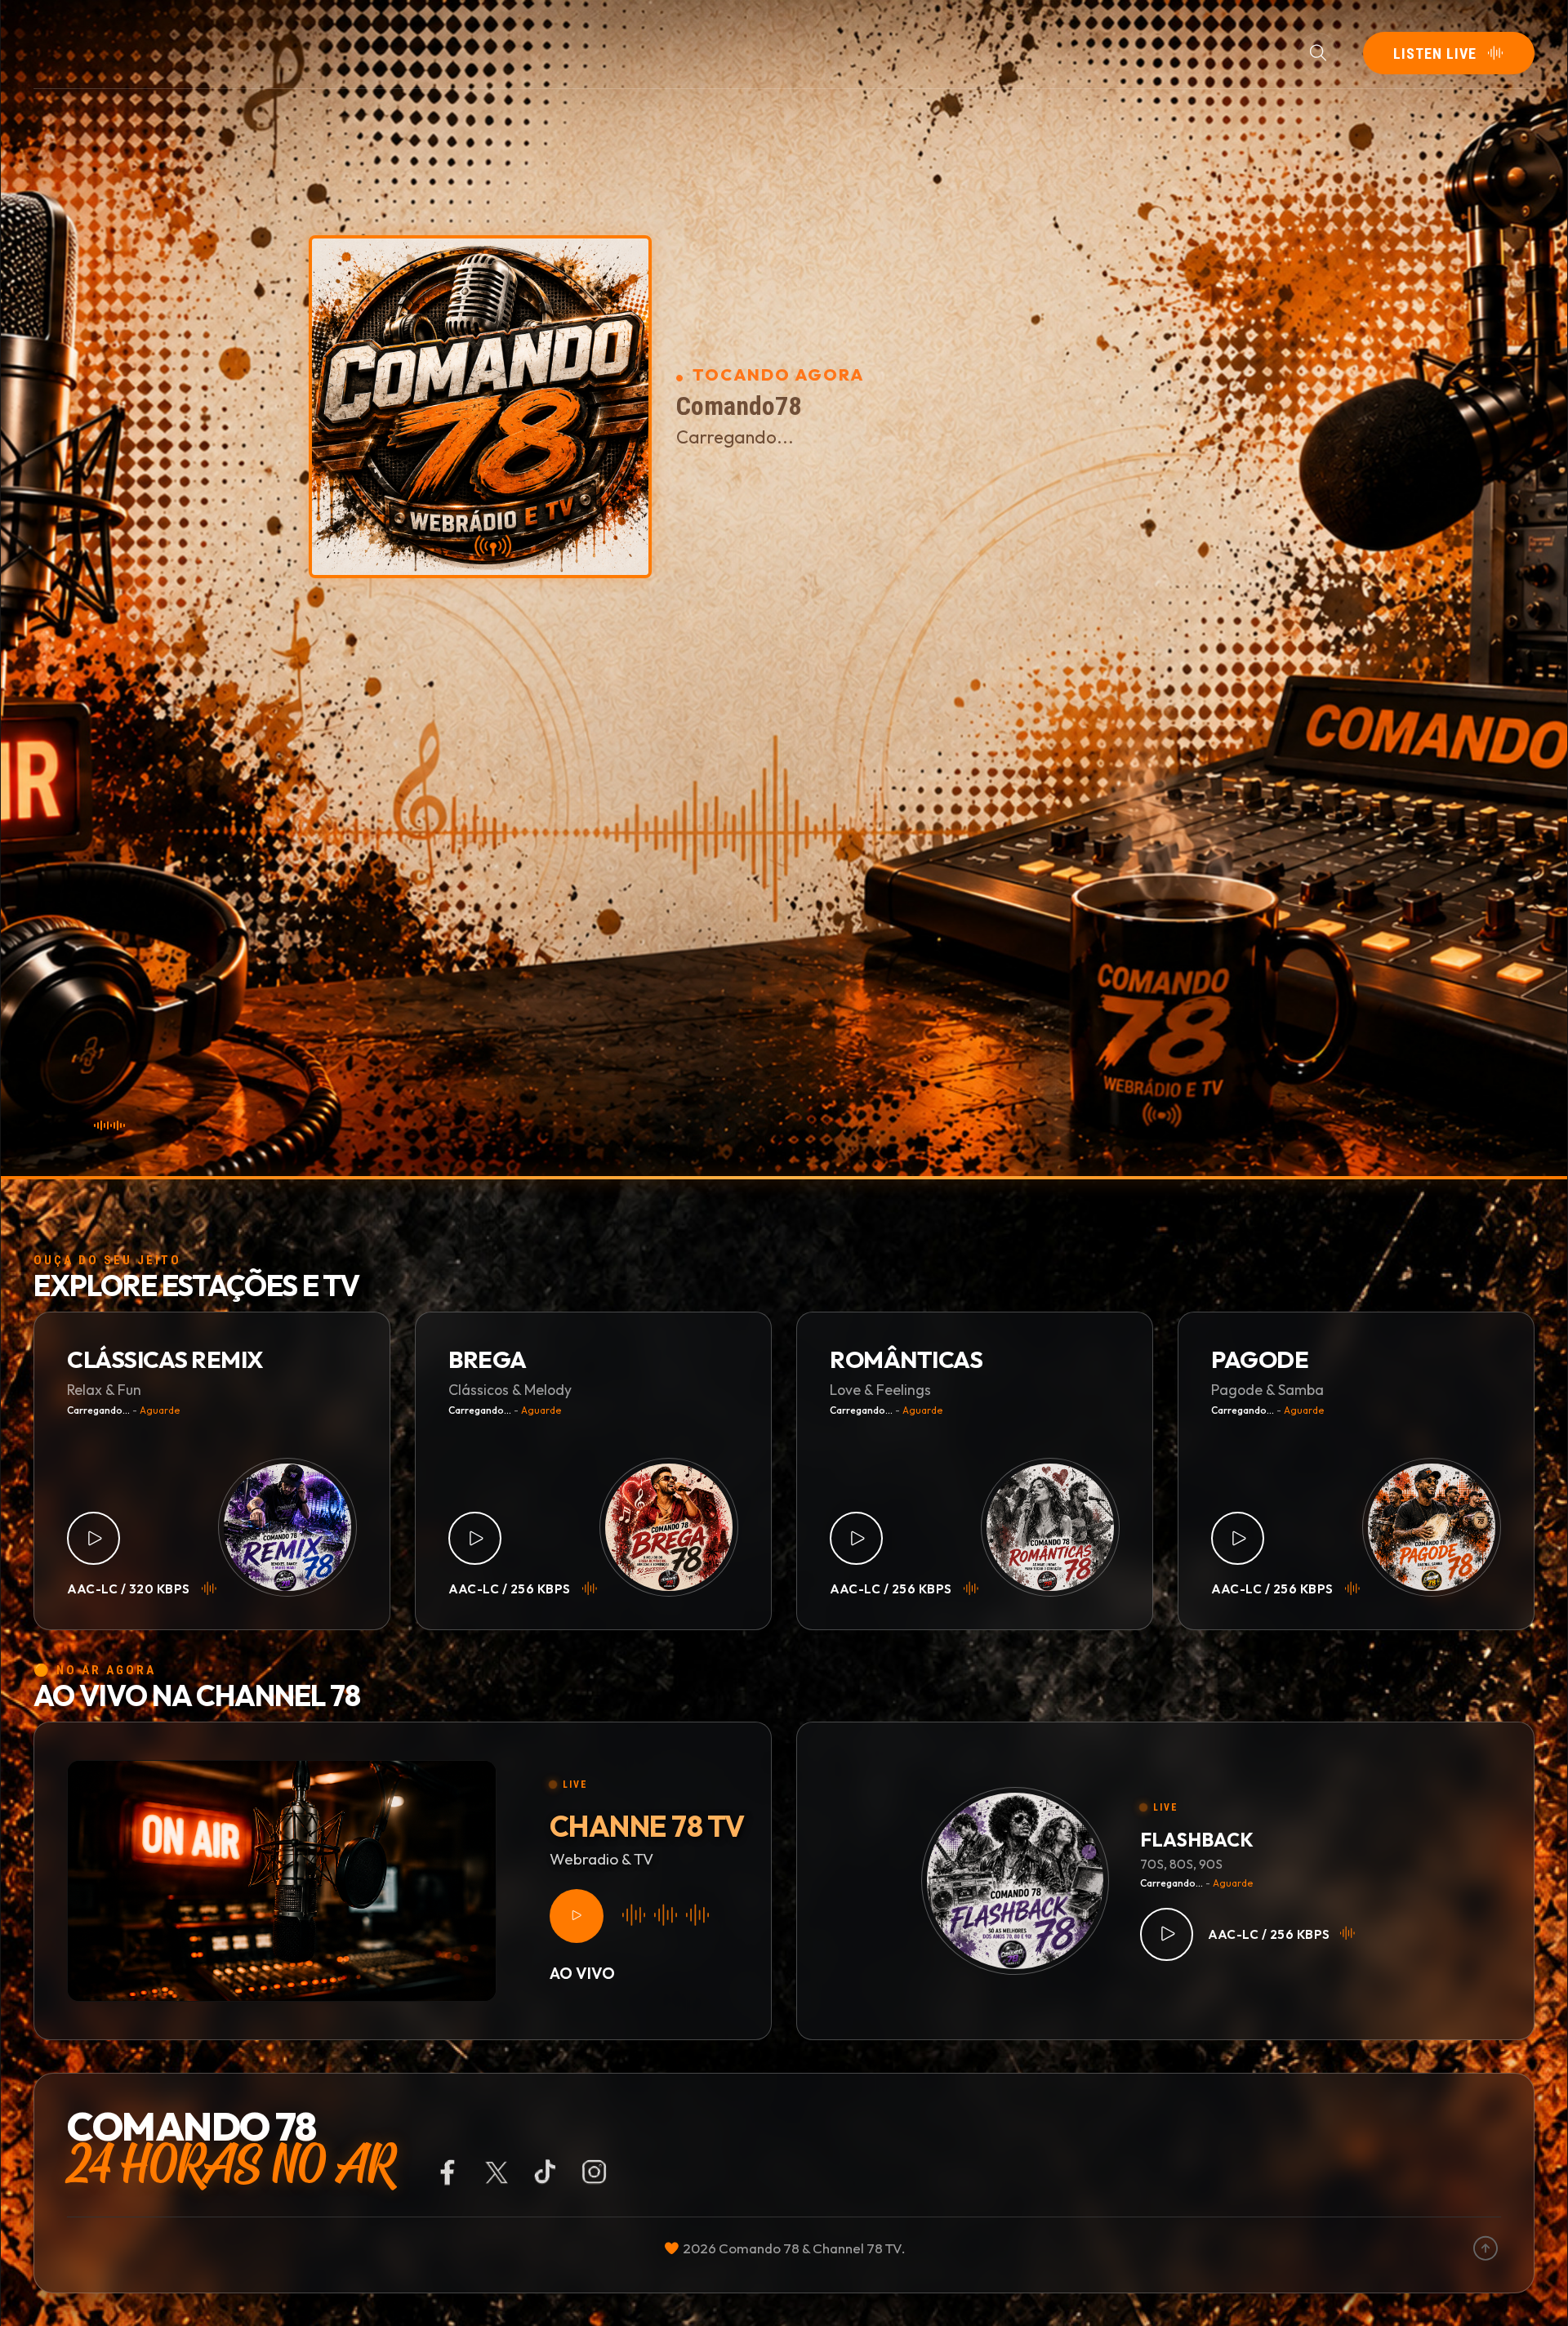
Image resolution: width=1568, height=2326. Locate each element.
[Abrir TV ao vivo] (577, 1916)
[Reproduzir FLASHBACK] (1167, 1934)
